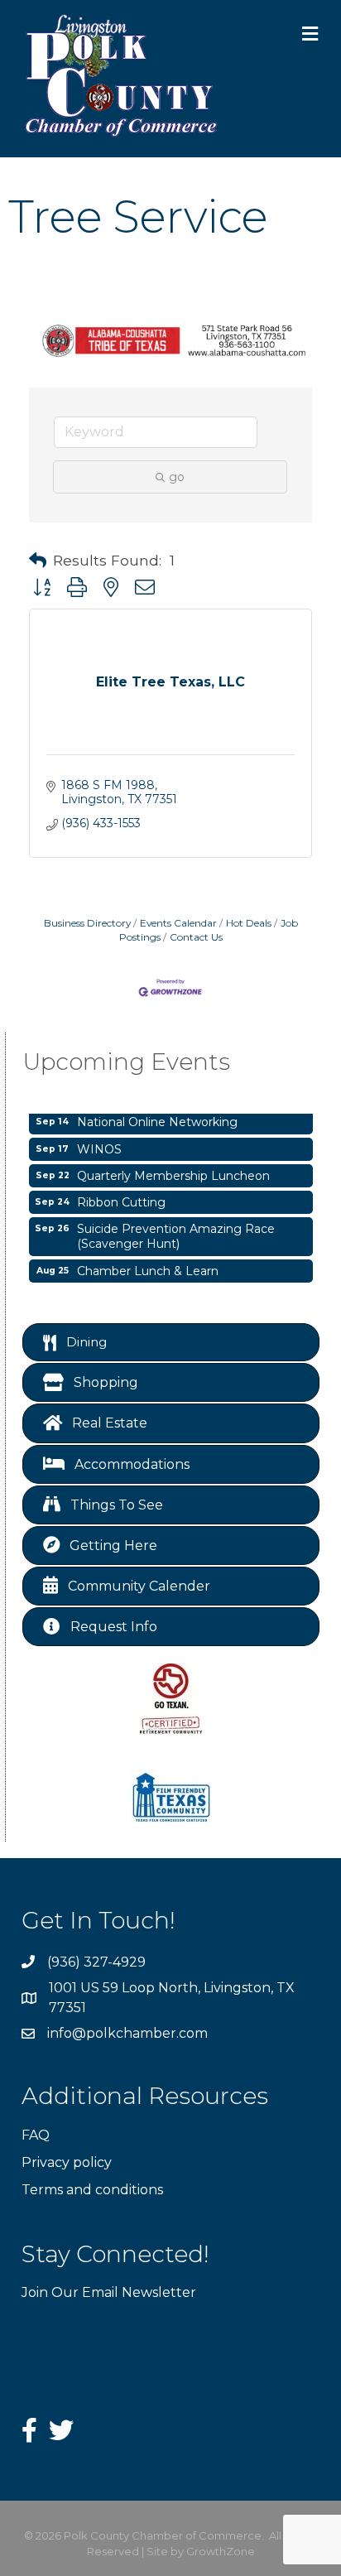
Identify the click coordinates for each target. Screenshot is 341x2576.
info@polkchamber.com (127, 2033)
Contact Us (196, 937)
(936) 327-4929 (96, 1962)
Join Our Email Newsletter (109, 2292)
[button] (38, 561)
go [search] (177, 477)
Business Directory (87, 923)
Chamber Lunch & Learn (148, 1266)
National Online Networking (157, 1117)
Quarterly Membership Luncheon (173, 1171)
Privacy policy (67, 2162)
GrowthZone (221, 2551)
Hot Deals (249, 923)
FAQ (36, 2135)
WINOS (99, 1144)
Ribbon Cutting (121, 1197)
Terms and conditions (92, 2190)
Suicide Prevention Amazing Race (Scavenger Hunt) (176, 1231)
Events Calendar (178, 923)
